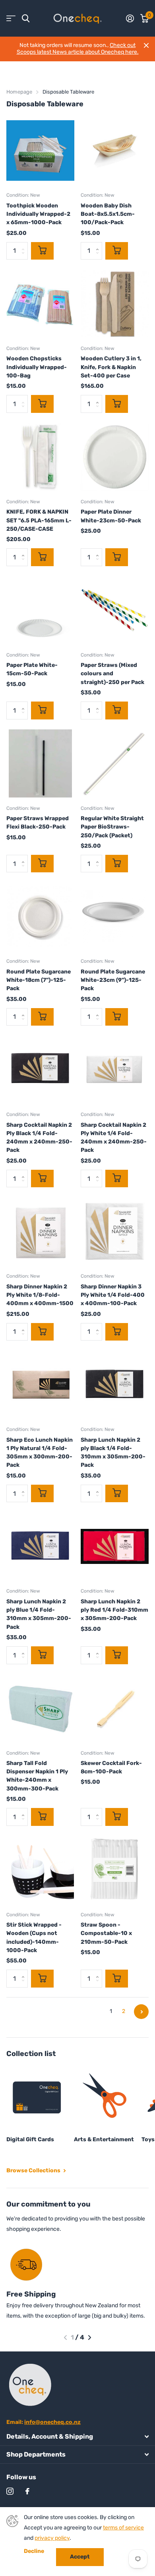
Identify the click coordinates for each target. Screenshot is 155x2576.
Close (146, 45)
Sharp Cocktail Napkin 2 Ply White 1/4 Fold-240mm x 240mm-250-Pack (114, 1138)
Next (141, 2012)
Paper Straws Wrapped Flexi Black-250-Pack (38, 823)
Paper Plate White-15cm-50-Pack (32, 669)
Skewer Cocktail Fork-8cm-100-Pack (111, 1767)
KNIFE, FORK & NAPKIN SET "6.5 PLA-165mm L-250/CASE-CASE (39, 520)
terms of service (123, 2528)
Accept (80, 2557)
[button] (65, 2338)
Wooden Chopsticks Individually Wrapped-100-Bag (37, 367)
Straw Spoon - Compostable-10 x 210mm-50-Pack (106, 1933)
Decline (34, 2551)
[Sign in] (130, 18)
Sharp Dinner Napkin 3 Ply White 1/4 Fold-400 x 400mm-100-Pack (113, 1295)
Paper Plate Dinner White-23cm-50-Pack (111, 516)
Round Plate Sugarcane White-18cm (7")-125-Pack (39, 980)
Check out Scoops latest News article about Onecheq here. (78, 49)
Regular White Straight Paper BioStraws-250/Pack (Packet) (112, 827)
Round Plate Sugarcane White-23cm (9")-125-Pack (113, 980)
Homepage (19, 92)
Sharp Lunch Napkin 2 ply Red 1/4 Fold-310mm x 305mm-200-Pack (114, 1610)
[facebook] (27, 2491)
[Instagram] (10, 2491)
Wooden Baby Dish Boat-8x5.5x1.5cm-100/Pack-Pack (108, 214)
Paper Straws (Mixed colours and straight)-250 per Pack (112, 674)
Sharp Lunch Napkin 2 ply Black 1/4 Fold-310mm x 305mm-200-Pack (113, 1453)
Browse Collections (34, 2170)
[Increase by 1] (99, 244)
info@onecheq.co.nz (52, 2422)
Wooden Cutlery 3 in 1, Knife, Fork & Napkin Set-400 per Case (111, 367)
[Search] (26, 19)
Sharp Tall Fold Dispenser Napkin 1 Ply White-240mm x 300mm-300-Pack (37, 1776)
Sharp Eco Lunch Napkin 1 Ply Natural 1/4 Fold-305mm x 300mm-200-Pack (40, 1453)
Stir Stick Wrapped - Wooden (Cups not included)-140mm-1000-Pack (34, 1938)
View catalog (11, 19)
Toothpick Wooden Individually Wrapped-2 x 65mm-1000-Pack (38, 214)
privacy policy (52, 2538)
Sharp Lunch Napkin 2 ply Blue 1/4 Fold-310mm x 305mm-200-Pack (39, 1614)
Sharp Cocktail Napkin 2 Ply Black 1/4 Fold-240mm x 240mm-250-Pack (39, 1138)
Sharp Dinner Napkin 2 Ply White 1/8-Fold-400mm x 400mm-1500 (40, 1295)
